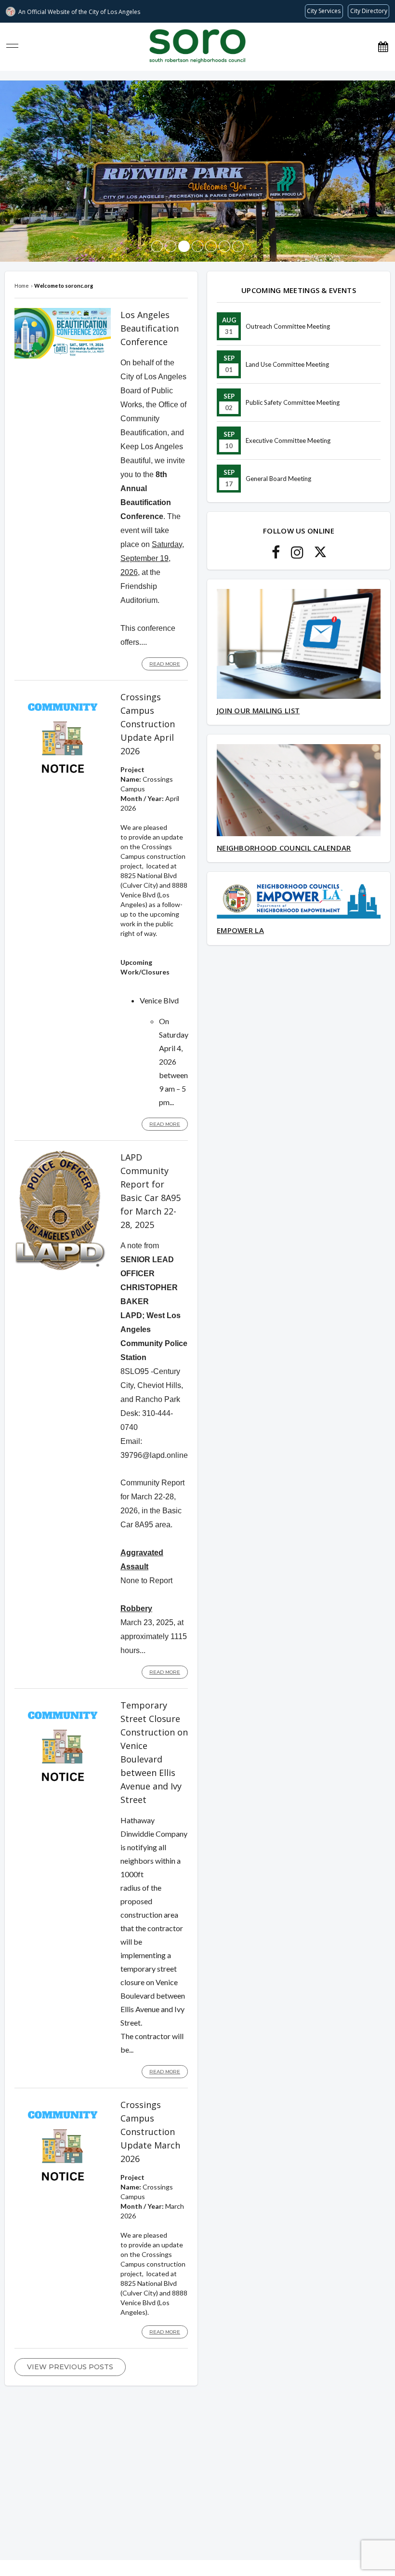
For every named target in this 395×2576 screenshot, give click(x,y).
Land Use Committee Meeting (287, 364)
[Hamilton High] (238, 246)
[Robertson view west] (157, 246)
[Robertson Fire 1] (197, 246)
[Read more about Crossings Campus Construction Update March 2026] (63, 2192)
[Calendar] (383, 47)
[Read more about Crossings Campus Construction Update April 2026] (63, 784)
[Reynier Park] (184, 246)
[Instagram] (297, 555)
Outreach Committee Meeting (288, 326)
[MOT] (211, 246)
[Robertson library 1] (171, 246)
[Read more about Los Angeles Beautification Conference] (63, 356)
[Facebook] (276, 555)
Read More (165, 664)
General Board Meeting (278, 479)
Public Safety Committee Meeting (293, 402)
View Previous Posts (70, 2367)
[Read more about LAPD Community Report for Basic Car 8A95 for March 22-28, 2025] (60, 1268)
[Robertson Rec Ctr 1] (224, 246)
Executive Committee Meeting (288, 440)
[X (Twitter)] (320, 555)
